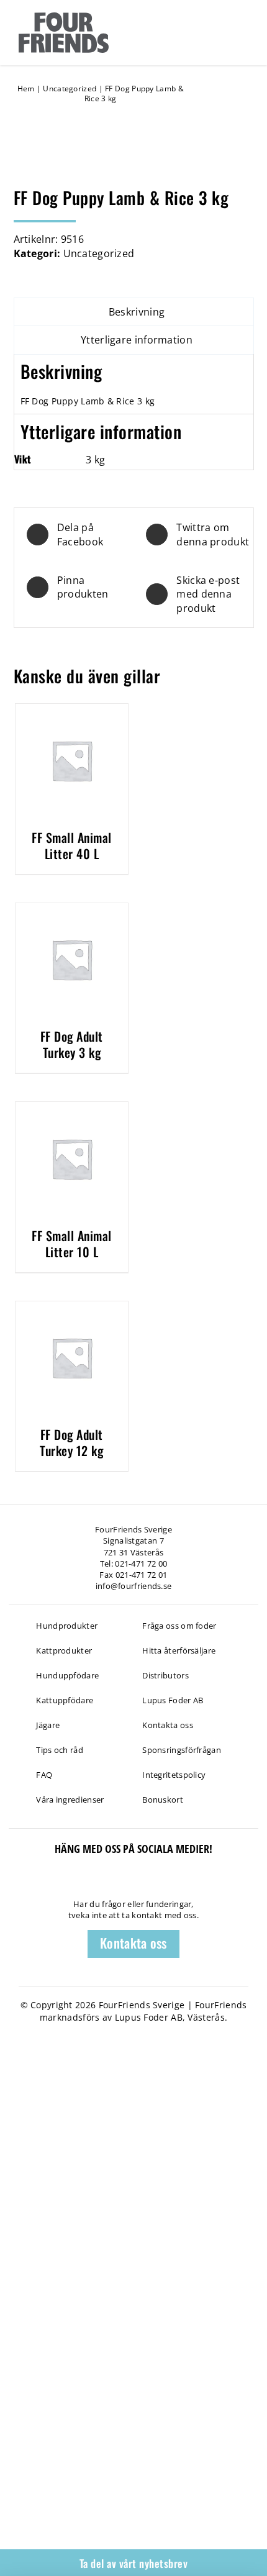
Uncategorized (70, 89)
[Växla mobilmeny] (241, 32)
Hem (26, 89)
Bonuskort (163, 1800)
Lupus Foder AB (173, 1700)
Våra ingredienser (70, 1800)
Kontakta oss (168, 1725)
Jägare (48, 1725)
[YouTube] (57, 1882)
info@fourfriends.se (134, 1586)
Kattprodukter (64, 1650)
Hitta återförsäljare (179, 1650)
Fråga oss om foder (179, 1626)
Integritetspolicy (174, 1775)
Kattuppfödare (65, 1700)
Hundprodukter (67, 1626)
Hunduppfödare (67, 1675)
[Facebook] (15, 1882)
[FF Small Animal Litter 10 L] (72, 1109)
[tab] (134, 312)
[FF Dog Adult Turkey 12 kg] (72, 1308)
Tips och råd (60, 1750)
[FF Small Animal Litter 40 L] (72, 711)
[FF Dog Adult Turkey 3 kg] (72, 910)
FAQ (44, 1775)
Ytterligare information (137, 340)
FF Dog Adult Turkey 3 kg (72, 1044)
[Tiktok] (36, 1882)
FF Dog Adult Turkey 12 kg (71, 1442)
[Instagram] (79, 1882)
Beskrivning (137, 312)
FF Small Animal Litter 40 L (72, 845)
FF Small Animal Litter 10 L (72, 1244)
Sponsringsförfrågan (182, 1750)
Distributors (165, 1675)
